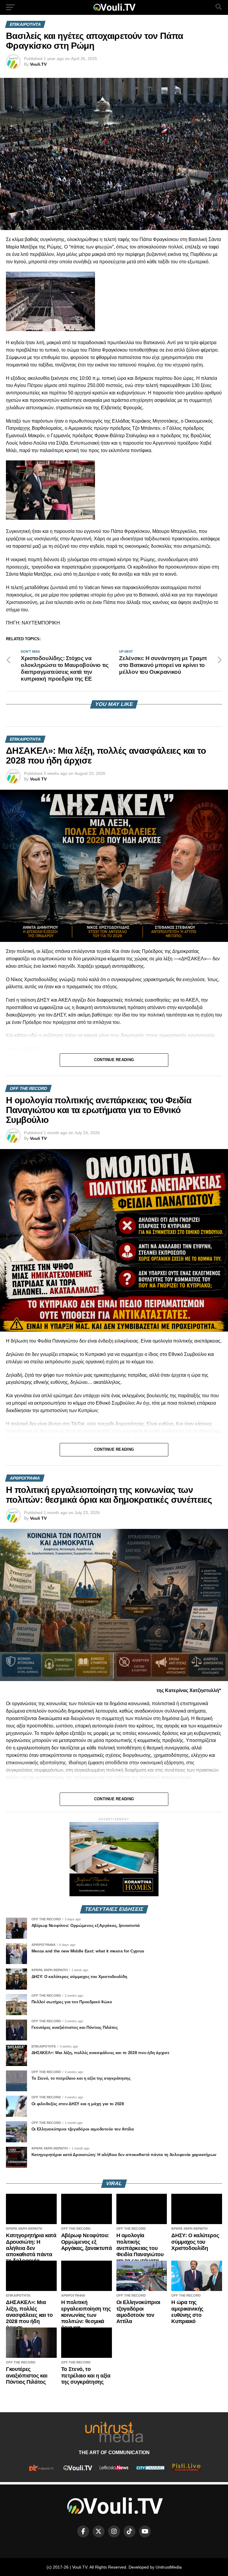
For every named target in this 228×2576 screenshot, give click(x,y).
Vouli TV (38, 779)
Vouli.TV (38, 64)
